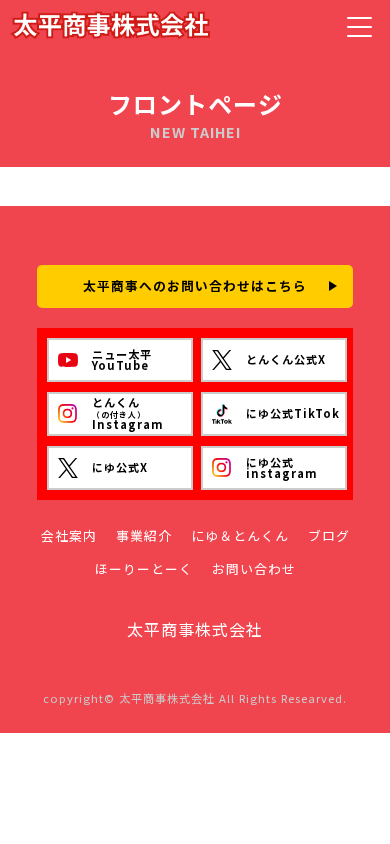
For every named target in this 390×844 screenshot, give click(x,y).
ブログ (329, 536)
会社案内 (69, 536)
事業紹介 (144, 536)
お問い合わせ (254, 569)
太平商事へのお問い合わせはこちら (195, 285)
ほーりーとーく (144, 569)
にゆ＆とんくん (240, 536)
